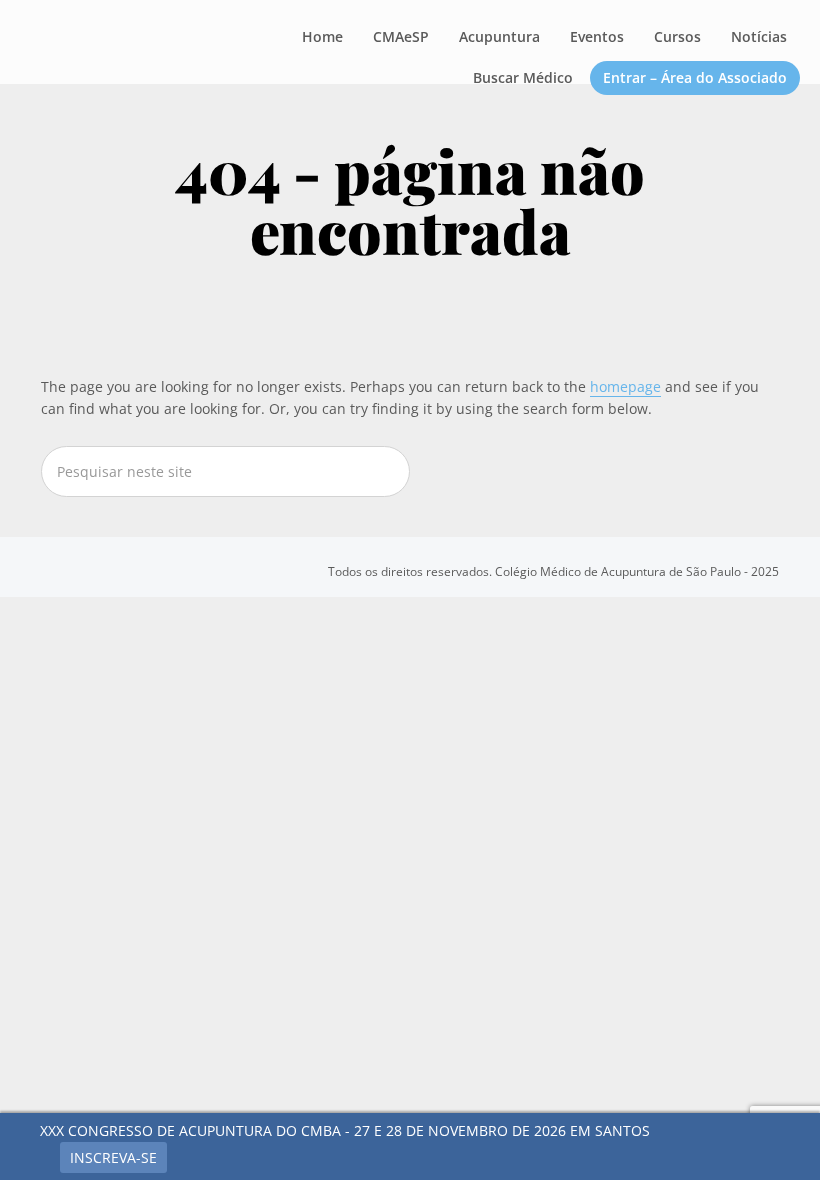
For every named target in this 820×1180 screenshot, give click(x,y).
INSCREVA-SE (113, 1157)
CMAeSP (135, 44)
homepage (625, 386)
